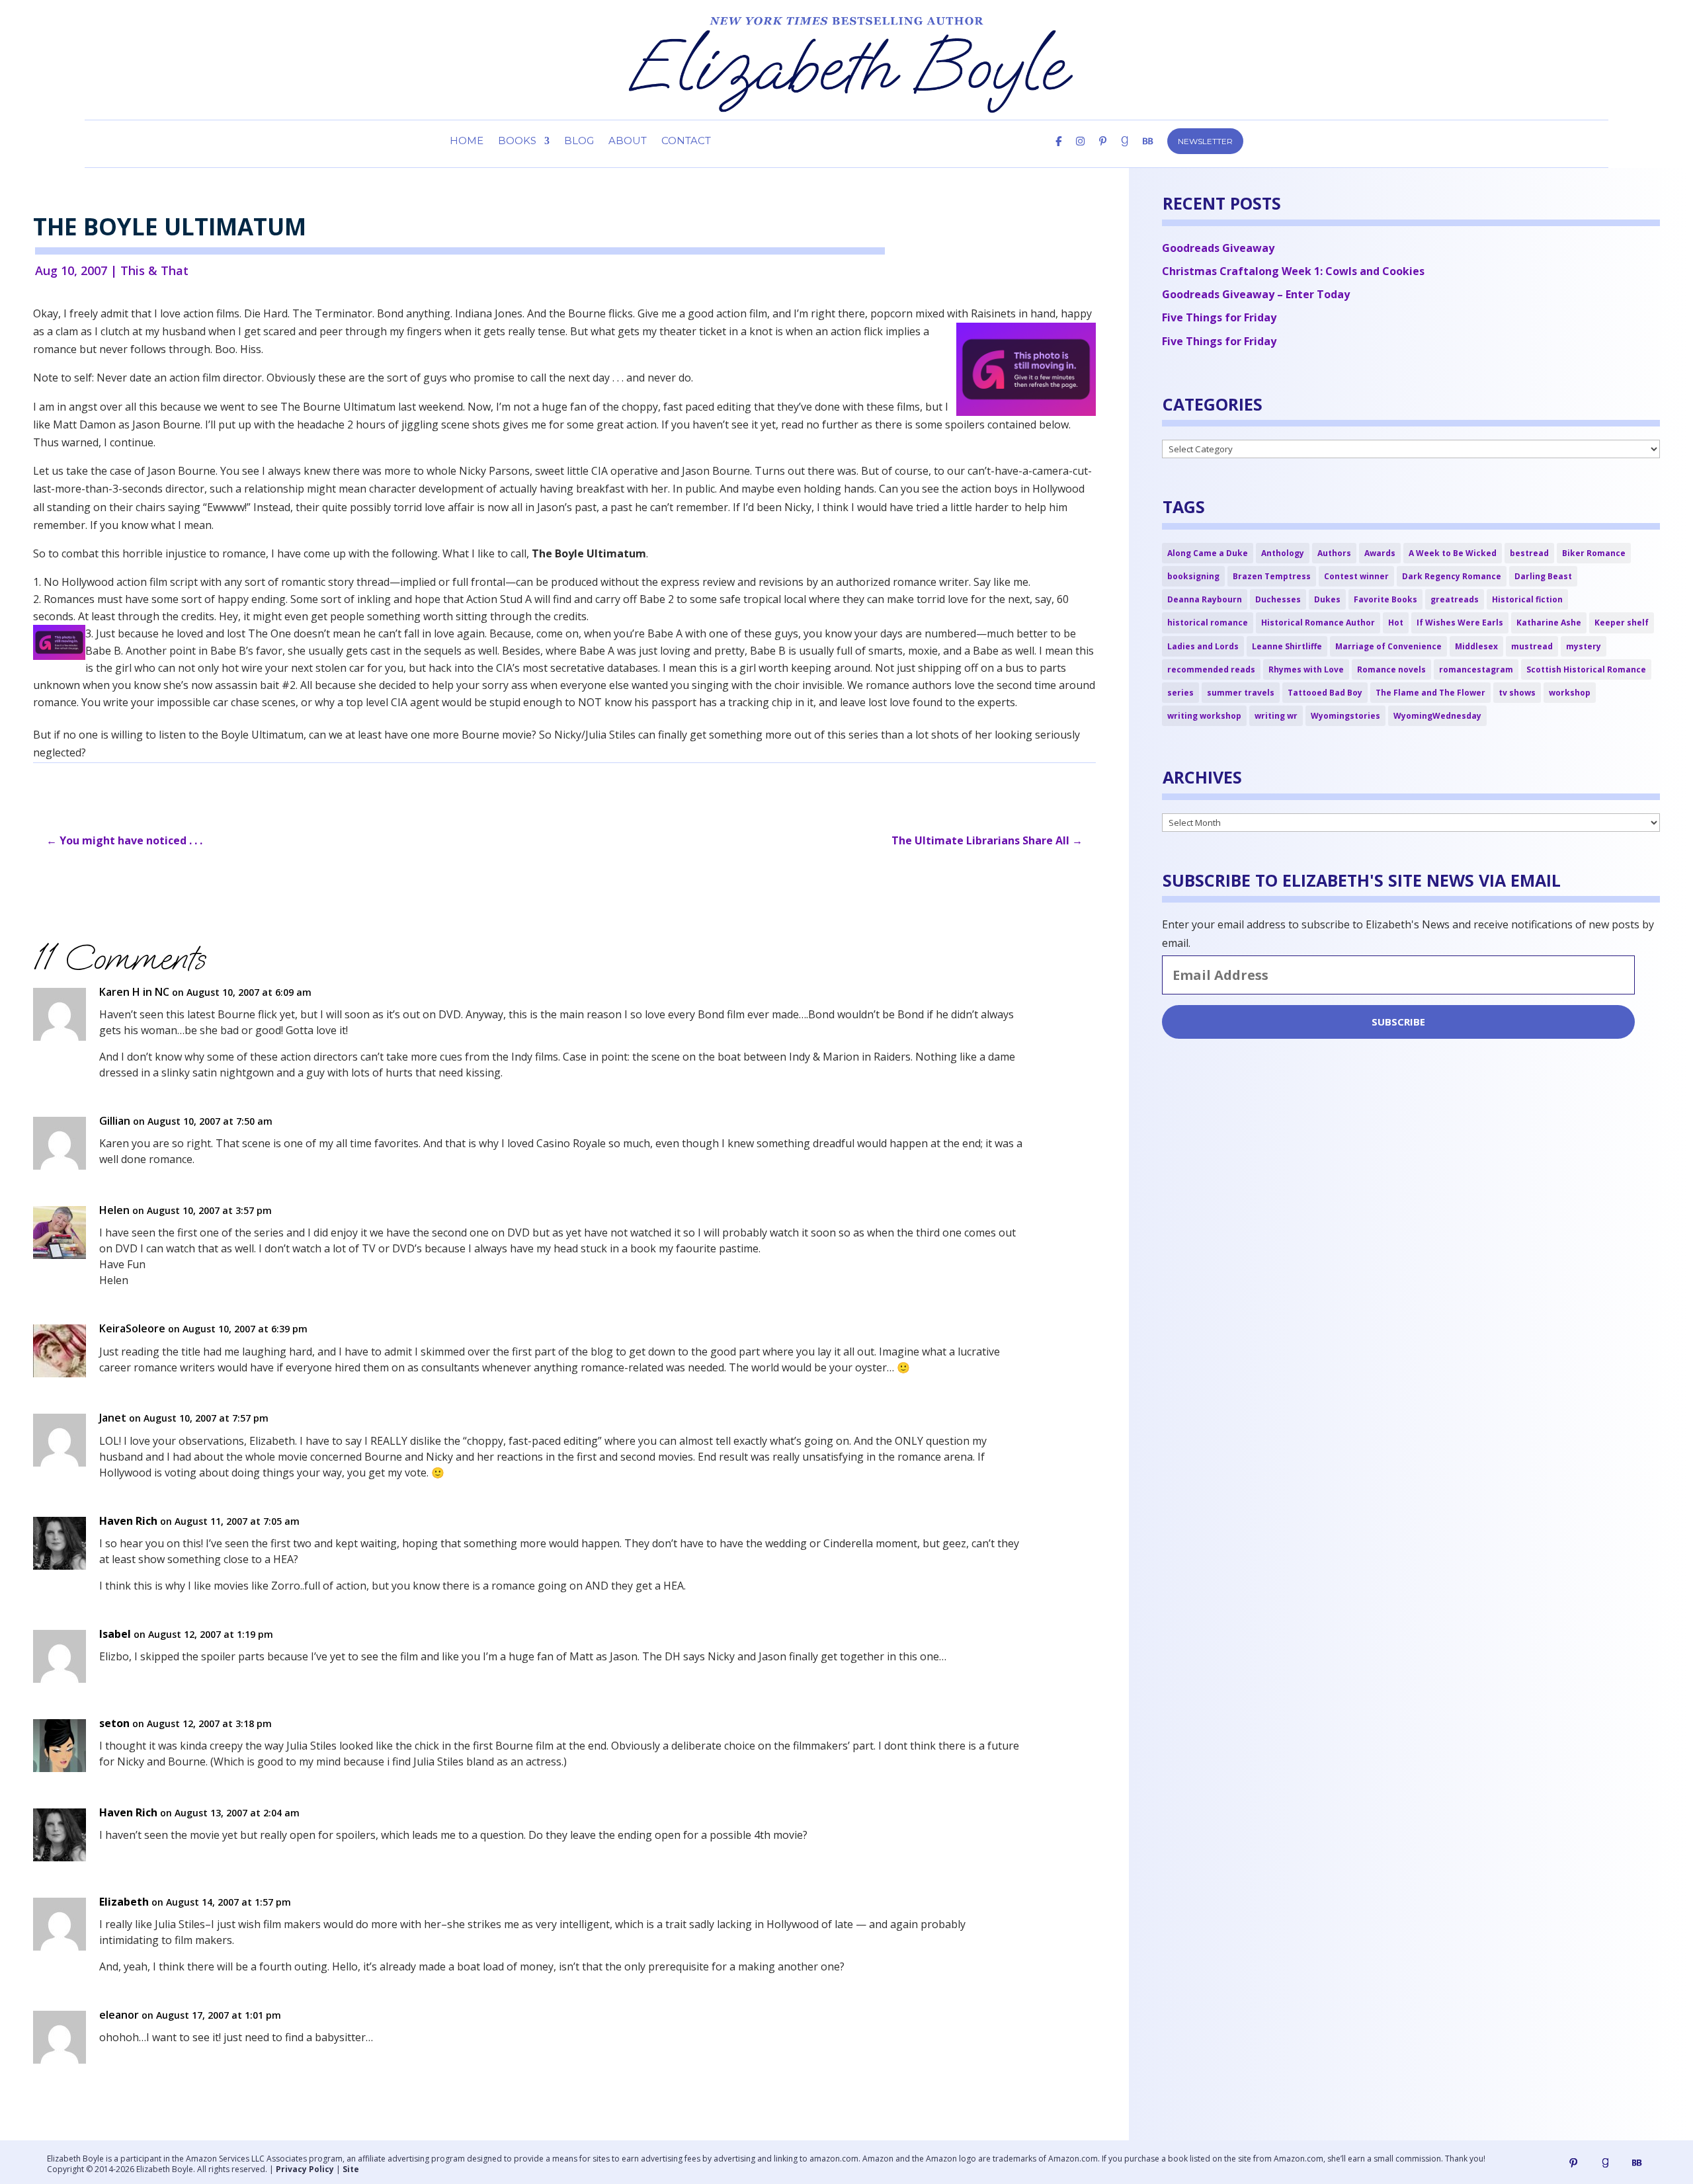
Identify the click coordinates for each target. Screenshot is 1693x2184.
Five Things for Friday (1219, 317)
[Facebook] (1058, 152)
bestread (1529, 553)
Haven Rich (128, 1521)
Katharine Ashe (1549, 623)
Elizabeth (124, 1902)
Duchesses (1278, 599)
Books (517, 142)
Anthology (1283, 553)
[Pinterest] (1103, 152)
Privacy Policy (305, 2169)
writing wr (1276, 716)
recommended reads (1211, 669)
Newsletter (1205, 141)
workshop (1570, 693)
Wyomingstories (1345, 716)
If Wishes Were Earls (1460, 623)
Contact (686, 142)
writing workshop (1204, 716)
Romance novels (1391, 669)
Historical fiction (1527, 599)
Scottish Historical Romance (1586, 669)
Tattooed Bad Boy (1325, 693)
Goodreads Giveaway (1218, 248)
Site (351, 2169)
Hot (1396, 623)
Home (467, 142)
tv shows (1517, 693)
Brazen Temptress (1272, 576)
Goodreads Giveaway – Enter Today (1256, 294)
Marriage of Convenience (1388, 646)
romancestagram (1476, 669)
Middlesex (1476, 646)
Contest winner (1356, 576)
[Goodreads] (1605, 2163)
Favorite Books (1385, 599)
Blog (579, 142)
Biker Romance (1594, 553)
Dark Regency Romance (1452, 576)
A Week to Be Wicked (1453, 553)
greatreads (1455, 599)
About (628, 142)
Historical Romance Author (1318, 623)
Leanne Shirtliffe (1287, 646)
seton (114, 1723)
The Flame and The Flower (1430, 693)
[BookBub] (1148, 152)
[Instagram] (1080, 152)
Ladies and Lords (1203, 646)
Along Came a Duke (1208, 553)
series (1180, 693)
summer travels (1241, 693)
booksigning (1193, 576)
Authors (1334, 553)
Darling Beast (1543, 576)
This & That (154, 270)
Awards (1380, 553)
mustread (1532, 646)
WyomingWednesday (1437, 716)
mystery (1584, 646)
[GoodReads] (1125, 152)
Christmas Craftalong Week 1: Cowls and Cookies (1293, 271)
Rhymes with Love (1306, 669)
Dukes (1327, 599)
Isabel (115, 1634)
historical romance (1208, 623)
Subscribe (1398, 1022)
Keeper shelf (1622, 623)
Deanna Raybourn (1205, 599)
